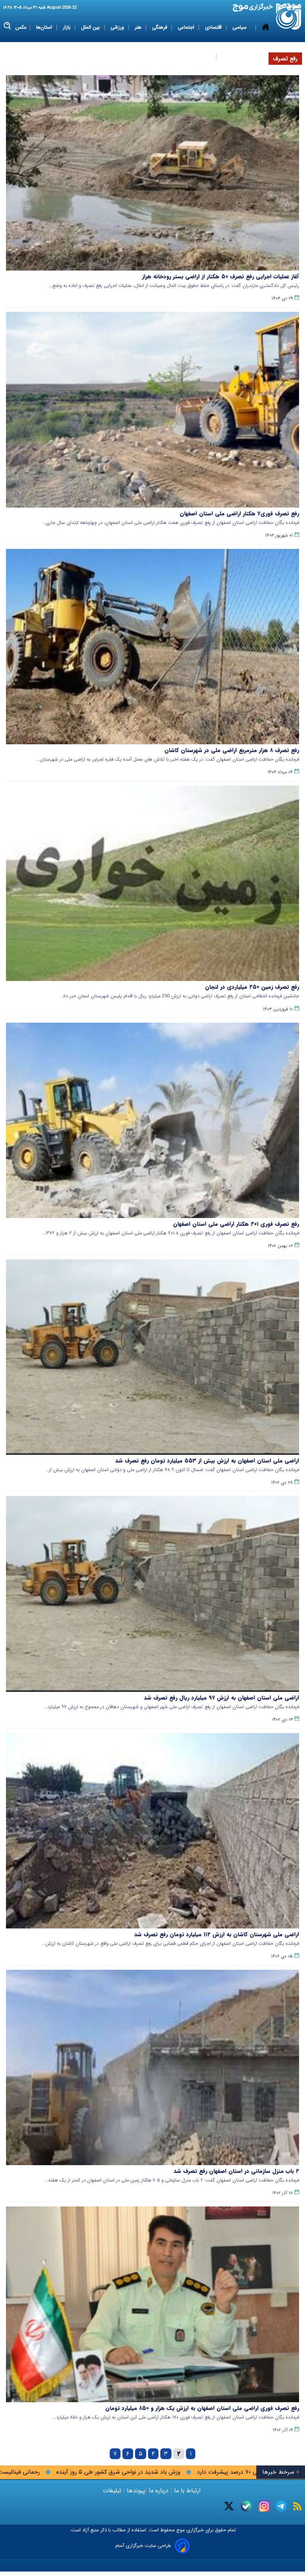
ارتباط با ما (187, 2491)
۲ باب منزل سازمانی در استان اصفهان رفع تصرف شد (236, 2171)
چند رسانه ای (235, 56)
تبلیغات (113, 2491)
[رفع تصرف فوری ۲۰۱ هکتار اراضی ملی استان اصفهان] (152, 1120)
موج (180, 2530)
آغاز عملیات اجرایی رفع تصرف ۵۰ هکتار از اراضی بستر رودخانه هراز (221, 277)
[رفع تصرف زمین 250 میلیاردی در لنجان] (152, 883)
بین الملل (91, 27)
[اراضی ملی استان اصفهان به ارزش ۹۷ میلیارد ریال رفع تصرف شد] (152, 1594)
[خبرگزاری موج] (289, 17)
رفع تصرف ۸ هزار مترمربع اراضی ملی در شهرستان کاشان (232, 750)
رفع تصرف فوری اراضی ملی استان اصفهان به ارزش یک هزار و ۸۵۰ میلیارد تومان (202, 2408)
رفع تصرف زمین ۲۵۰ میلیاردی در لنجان (252, 987)
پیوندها (135, 2491)
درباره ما (159, 2491)
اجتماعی (187, 27)
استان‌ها (45, 27)
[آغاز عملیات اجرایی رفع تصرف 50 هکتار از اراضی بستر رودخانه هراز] (152, 173)
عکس (21, 27)
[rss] (297, 2506)
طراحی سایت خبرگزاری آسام (143, 2546)
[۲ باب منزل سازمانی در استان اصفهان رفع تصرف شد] (152, 2067)
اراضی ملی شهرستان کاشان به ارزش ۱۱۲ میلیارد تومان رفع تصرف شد (217, 1934)
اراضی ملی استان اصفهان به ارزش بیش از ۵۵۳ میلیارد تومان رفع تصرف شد (207, 1461)
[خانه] (266, 42)
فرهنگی (160, 27)
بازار (67, 27)
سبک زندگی (200, 56)
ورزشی (118, 27)
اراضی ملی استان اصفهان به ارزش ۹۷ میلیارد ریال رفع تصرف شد (221, 1698)
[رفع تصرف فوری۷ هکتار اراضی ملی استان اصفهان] (152, 410)
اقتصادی (214, 27)
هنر (139, 27)
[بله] (246, 2506)
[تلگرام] (281, 2506)
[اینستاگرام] (264, 2506)
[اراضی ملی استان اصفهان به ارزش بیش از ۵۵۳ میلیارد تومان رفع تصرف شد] (152, 1357)
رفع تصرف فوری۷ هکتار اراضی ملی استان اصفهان (239, 514)
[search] (8, 26)
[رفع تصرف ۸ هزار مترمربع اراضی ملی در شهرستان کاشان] (152, 647)
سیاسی (240, 27)
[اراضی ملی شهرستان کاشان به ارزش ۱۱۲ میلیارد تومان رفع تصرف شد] (152, 1831)
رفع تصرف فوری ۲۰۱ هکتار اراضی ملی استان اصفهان (236, 1224)
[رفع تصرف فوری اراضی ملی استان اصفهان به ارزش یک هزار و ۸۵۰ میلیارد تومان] (152, 2304)
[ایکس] (229, 2506)
